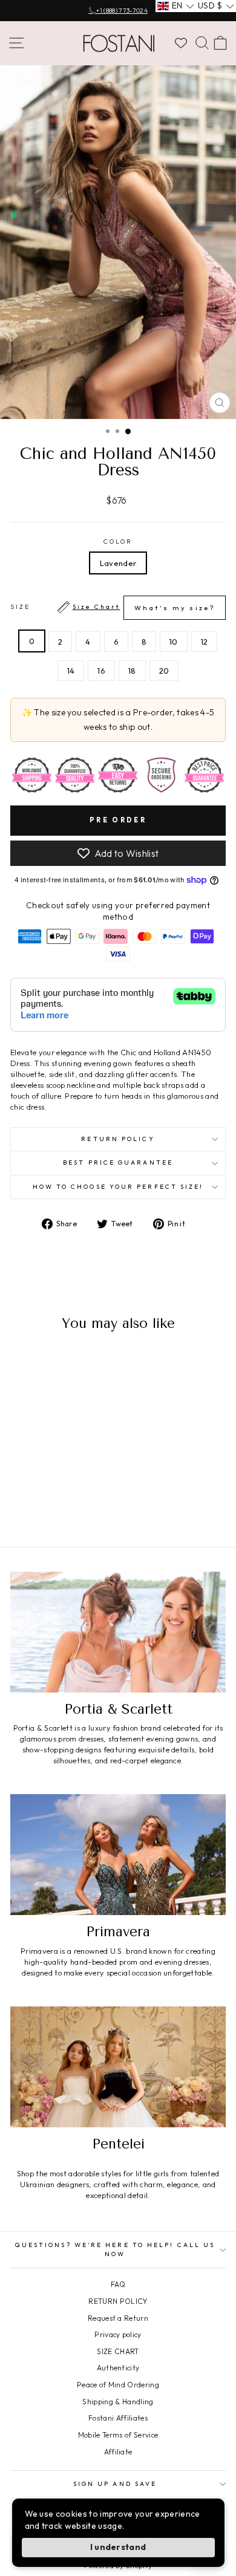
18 (132, 671)
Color (118, 542)
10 (174, 642)
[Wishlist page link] (181, 43)
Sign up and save (115, 2484)
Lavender (118, 563)
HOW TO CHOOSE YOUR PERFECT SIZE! (118, 1187)
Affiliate (118, 2452)
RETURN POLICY (118, 2301)
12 (205, 642)
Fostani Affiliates (118, 2418)
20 (164, 671)
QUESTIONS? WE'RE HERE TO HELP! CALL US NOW (115, 2249)
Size (113, 607)
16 (101, 671)
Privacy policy (118, 2334)
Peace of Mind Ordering (118, 2385)
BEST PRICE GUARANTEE (118, 1163)
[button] (176, 6)
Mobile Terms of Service (118, 2435)
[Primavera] (118, 1855)
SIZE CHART (118, 2351)
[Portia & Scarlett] (118, 1632)
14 (71, 671)
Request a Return (118, 2318)
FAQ (118, 2284)
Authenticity (118, 2368)
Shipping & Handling (118, 2402)
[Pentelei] (118, 2067)
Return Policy (118, 1139)
